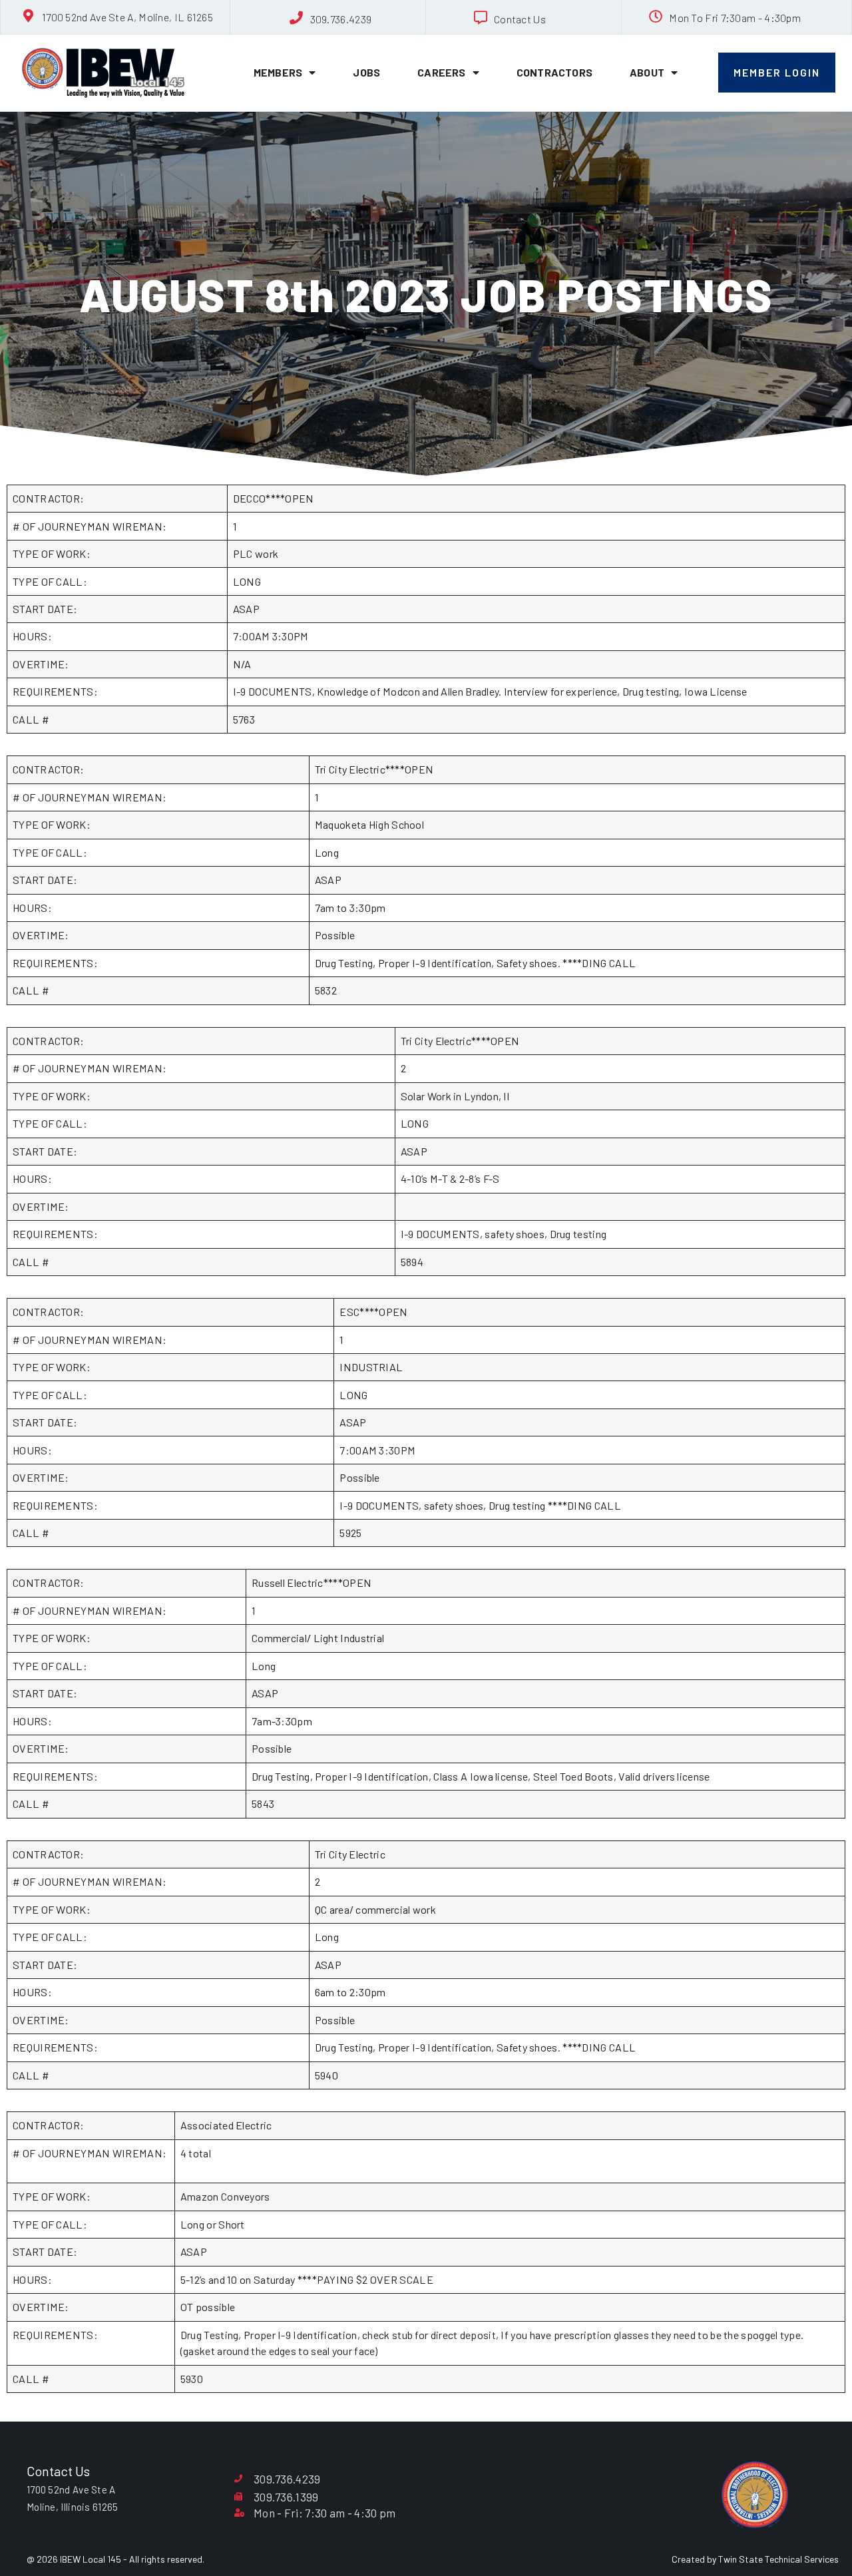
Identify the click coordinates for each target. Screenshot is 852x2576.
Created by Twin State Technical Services (755, 2559)
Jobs (366, 72)
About (647, 72)
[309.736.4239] (297, 18)
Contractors (554, 72)
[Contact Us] (481, 18)
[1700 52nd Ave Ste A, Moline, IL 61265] (29, 16)
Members (278, 72)
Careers (441, 72)
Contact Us (520, 19)
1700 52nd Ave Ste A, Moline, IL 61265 (127, 17)
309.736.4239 (341, 19)
